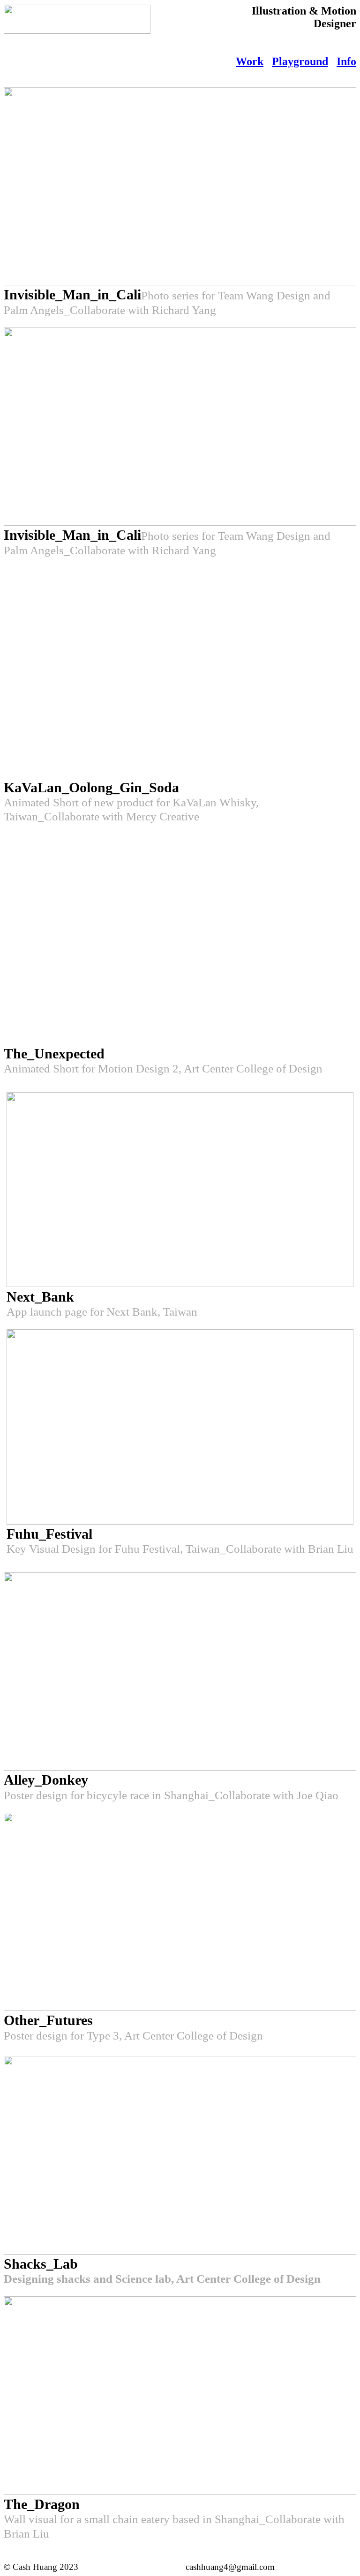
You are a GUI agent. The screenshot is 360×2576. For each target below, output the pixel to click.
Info (346, 61)
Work (250, 61)
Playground (300, 61)
